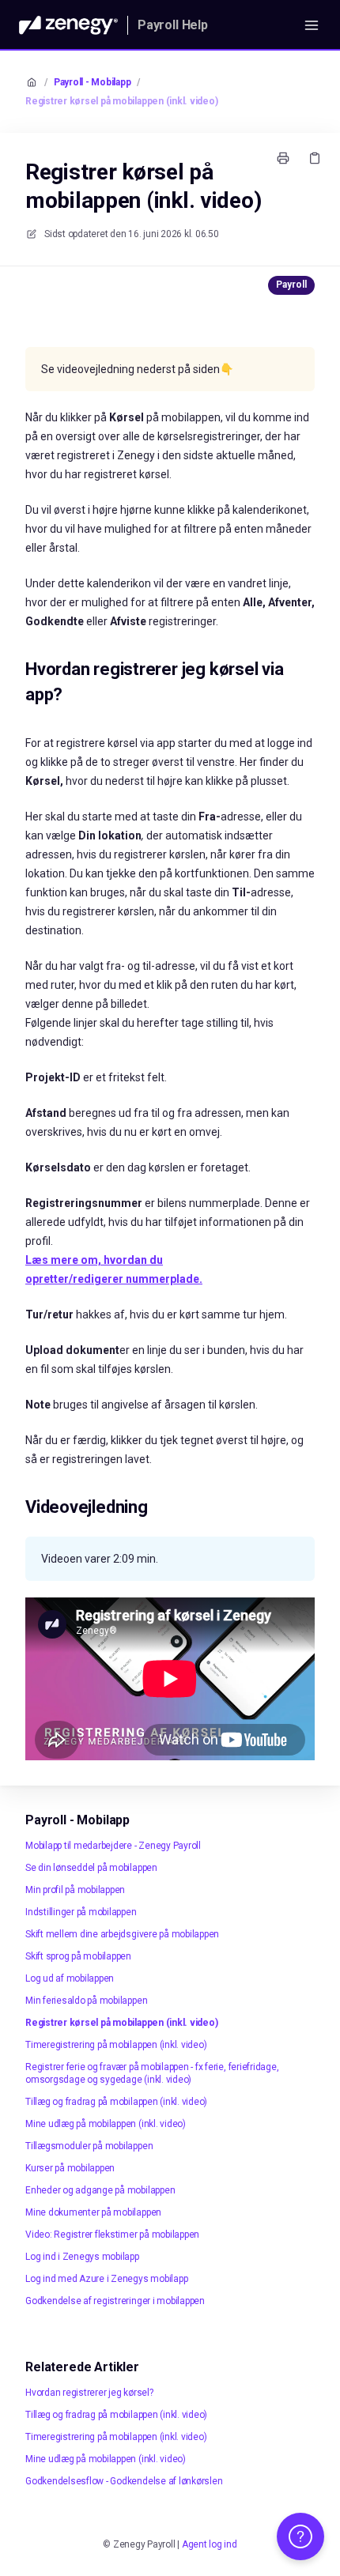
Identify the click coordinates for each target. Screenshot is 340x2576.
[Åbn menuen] (312, 25)
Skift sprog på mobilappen (78, 1956)
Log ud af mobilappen (70, 1978)
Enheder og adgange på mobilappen (100, 2190)
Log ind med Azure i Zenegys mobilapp (106, 2279)
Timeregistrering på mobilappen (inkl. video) (116, 2045)
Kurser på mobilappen (70, 2168)
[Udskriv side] (283, 158)
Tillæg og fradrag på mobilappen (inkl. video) (116, 2102)
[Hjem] (68, 25)
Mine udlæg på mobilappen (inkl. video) (106, 2124)
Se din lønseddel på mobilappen (91, 1868)
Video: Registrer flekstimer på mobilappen (112, 2235)
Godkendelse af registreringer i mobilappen (115, 2301)
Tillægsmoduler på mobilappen (89, 2146)
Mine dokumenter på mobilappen (93, 2212)
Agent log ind (210, 2544)
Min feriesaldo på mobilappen (86, 2001)
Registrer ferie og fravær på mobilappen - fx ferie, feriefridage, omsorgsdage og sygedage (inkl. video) (152, 2073)
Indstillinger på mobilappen (81, 1912)
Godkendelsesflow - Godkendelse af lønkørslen (124, 2481)
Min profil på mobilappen (75, 1890)
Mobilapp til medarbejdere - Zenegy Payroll (113, 1846)
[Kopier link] (315, 158)
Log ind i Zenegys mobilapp (82, 2257)
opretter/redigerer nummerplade (112, 1279)
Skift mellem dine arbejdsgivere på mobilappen (122, 1934)
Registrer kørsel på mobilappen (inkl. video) (121, 101)
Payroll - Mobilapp (93, 82)
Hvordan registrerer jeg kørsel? (89, 2393)
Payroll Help (173, 25)
